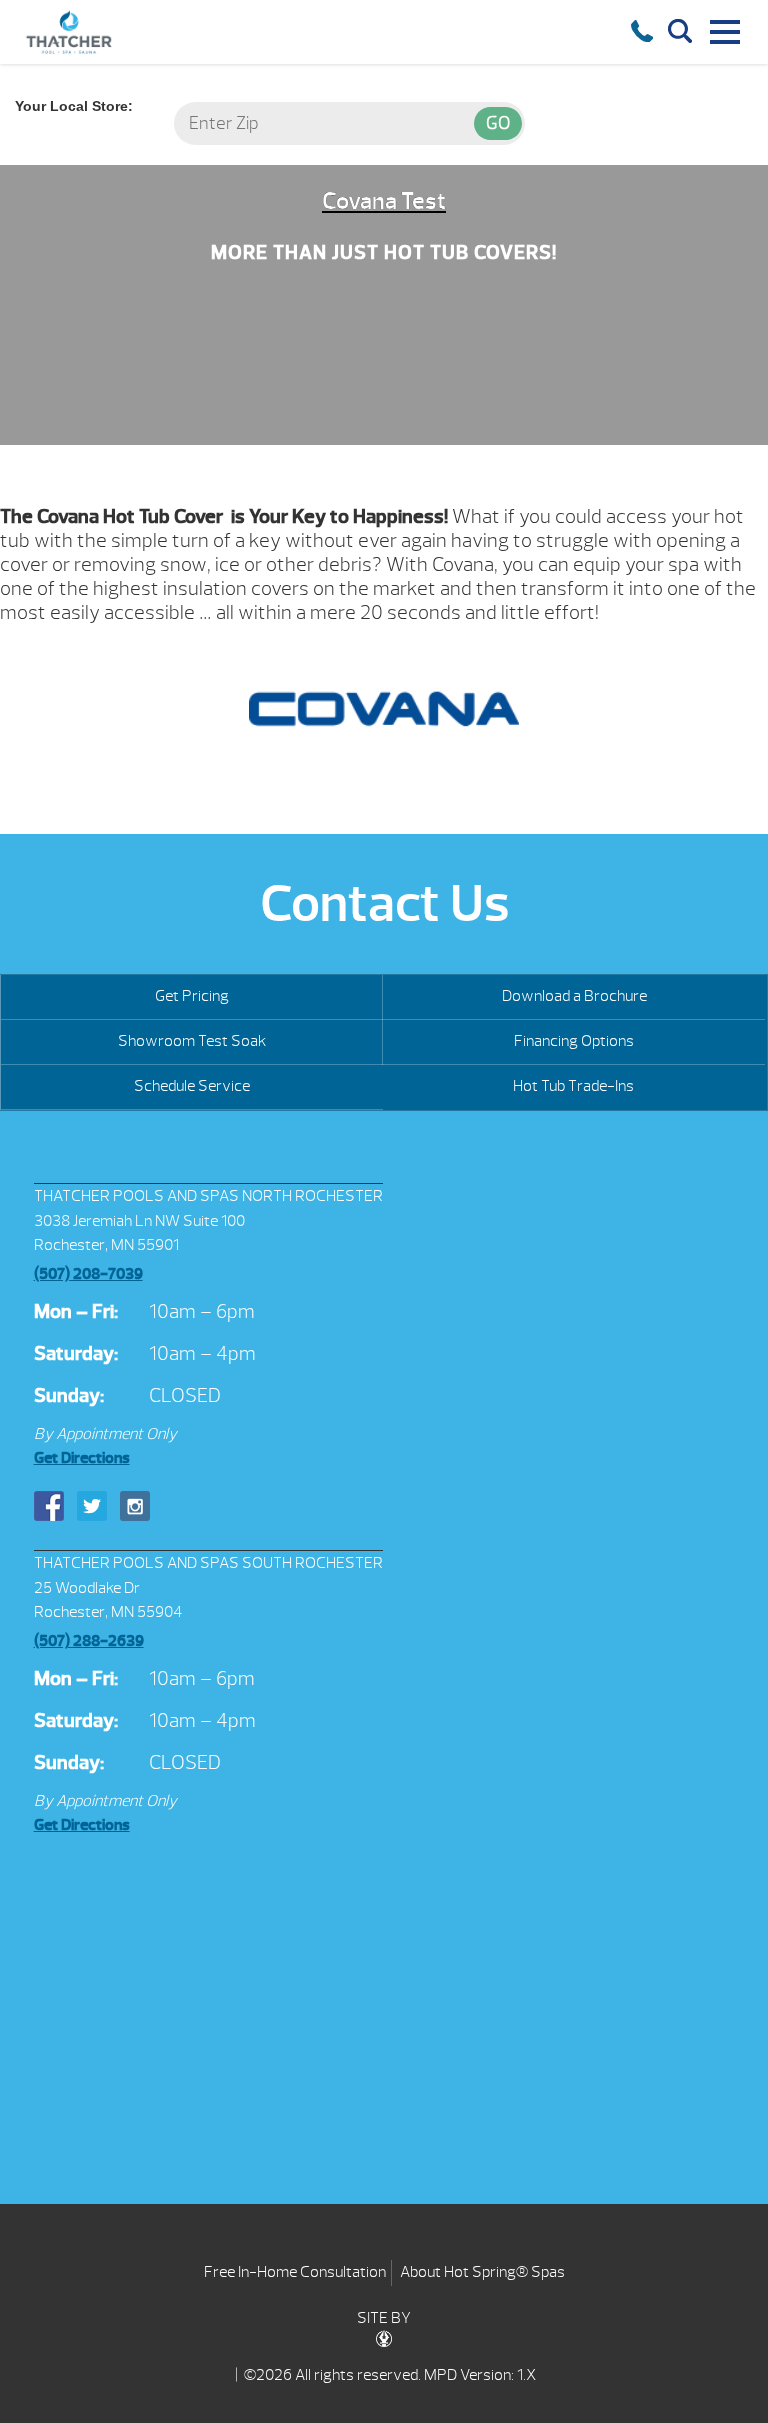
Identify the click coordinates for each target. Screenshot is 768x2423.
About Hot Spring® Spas (482, 2272)
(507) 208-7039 (88, 1274)
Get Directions (82, 1458)
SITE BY (384, 2318)
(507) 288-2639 (89, 1641)
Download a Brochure (574, 996)
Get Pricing (192, 996)
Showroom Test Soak (192, 1041)
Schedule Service (192, 1086)
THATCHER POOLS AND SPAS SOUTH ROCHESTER (208, 1563)
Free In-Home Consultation (295, 2272)
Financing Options (574, 1041)
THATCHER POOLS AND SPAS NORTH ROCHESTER (208, 1196)
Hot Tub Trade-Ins (573, 1086)
